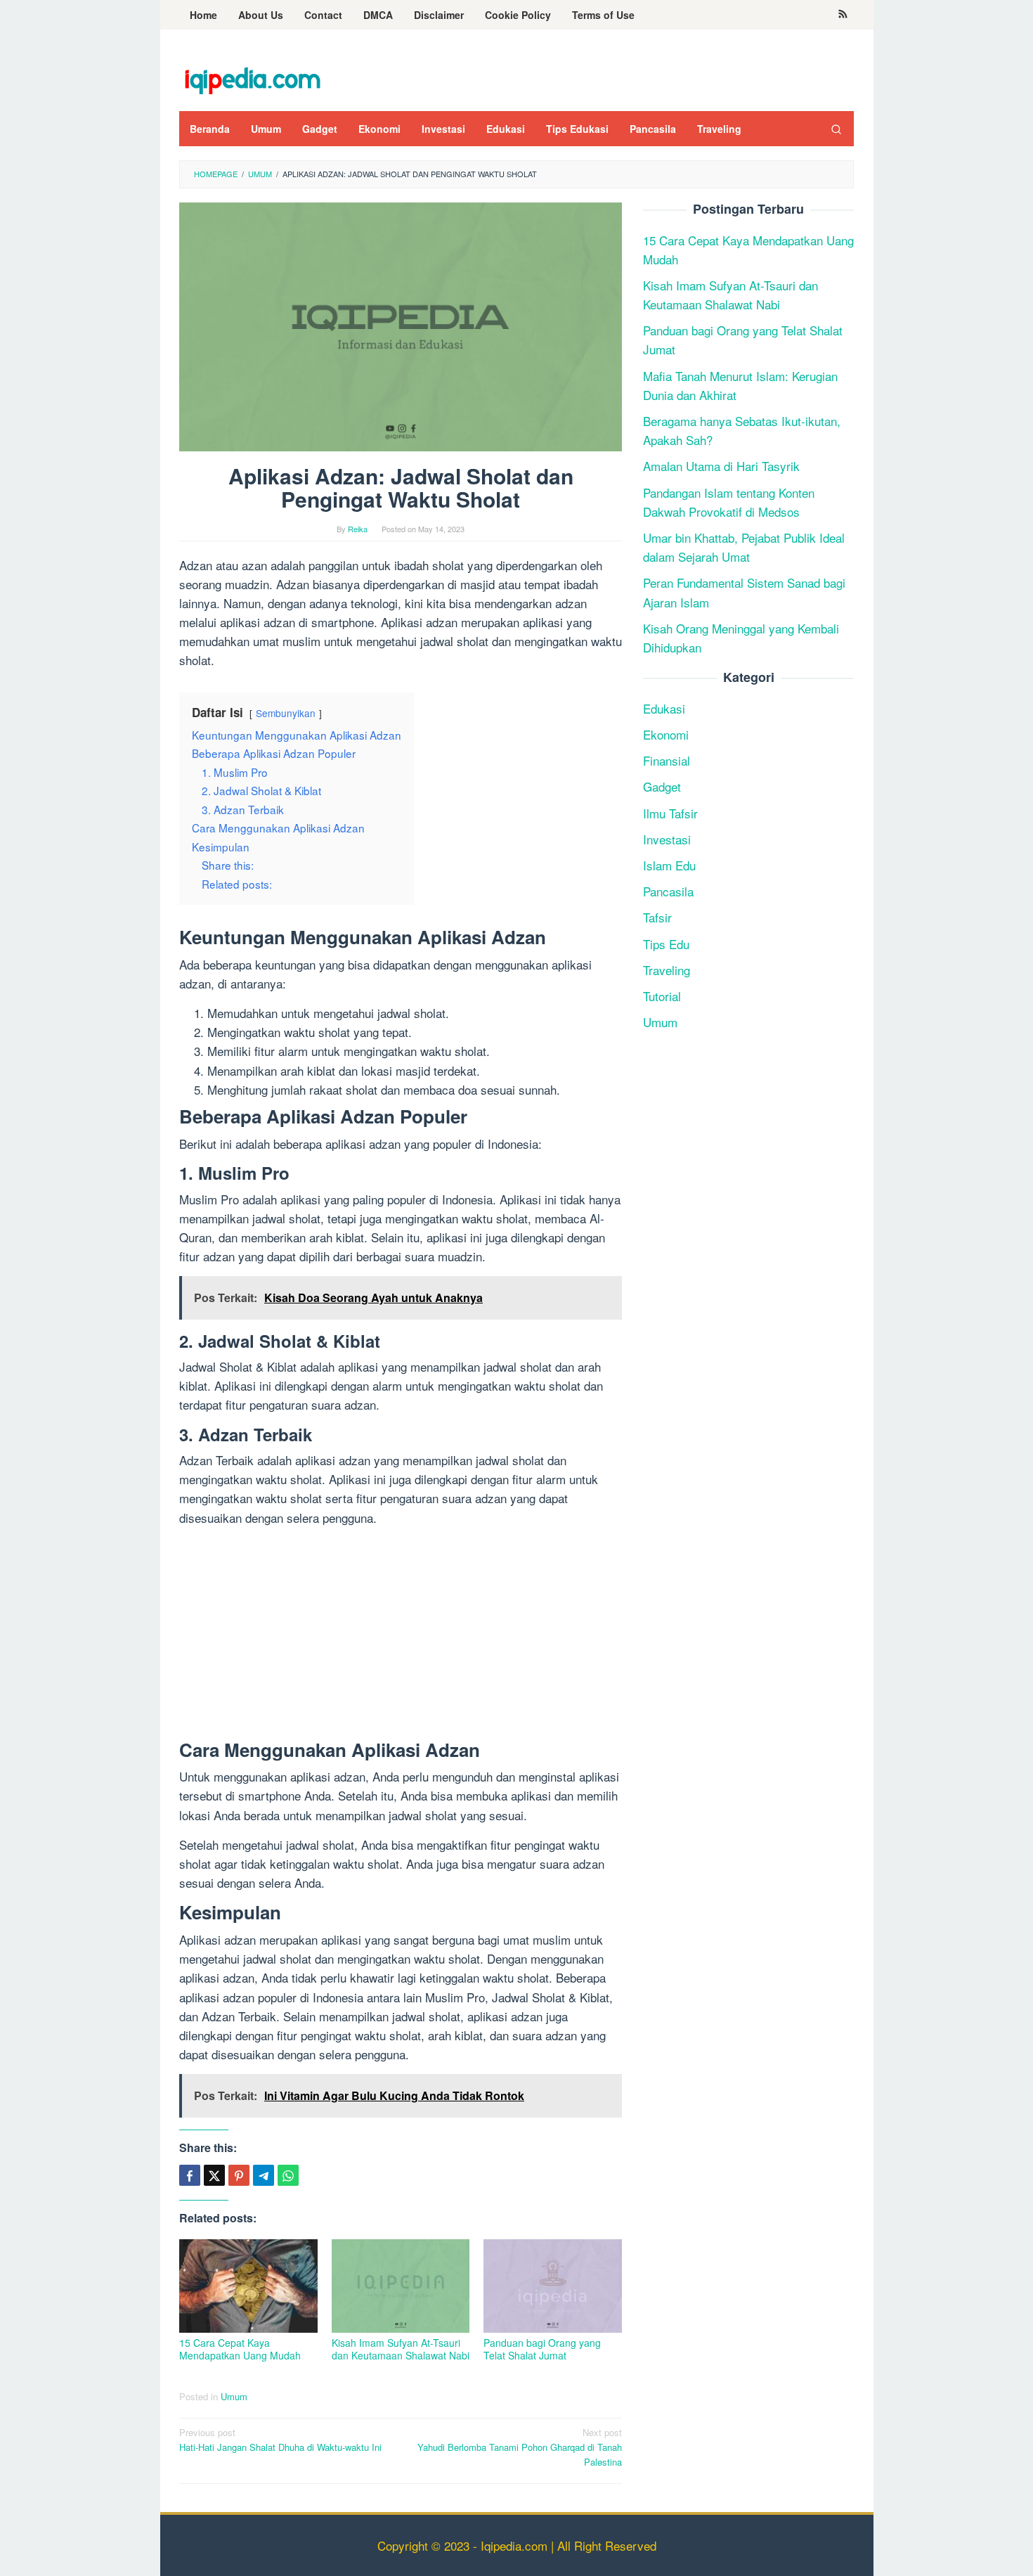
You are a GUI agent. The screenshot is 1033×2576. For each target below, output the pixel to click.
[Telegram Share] (264, 2175)
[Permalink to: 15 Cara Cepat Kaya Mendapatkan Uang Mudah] (248, 2286)
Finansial (667, 761)
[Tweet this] (214, 2175)
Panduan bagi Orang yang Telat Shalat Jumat (542, 2349)
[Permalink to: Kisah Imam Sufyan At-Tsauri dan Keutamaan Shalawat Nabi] (401, 2286)
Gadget (662, 787)
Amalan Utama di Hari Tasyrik (721, 466)
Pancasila (668, 891)
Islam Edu (669, 865)
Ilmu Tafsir (670, 813)
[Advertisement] (401, 1636)
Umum (234, 2396)
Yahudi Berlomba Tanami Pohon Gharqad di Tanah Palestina (520, 2447)
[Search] (836, 129)
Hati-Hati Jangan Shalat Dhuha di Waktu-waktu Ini (280, 2440)
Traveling (667, 970)
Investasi (667, 839)
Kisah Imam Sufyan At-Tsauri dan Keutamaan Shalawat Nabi (401, 2349)
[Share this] (190, 2175)
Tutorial (662, 996)
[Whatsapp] (288, 2175)
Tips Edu (666, 944)
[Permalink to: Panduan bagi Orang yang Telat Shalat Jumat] (553, 2286)
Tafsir (657, 918)
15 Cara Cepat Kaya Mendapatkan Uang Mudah (240, 2349)
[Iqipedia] (252, 73)
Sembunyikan (286, 713)
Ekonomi (666, 734)
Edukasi (664, 708)
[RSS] (843, 15)
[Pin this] (239, 2175)
